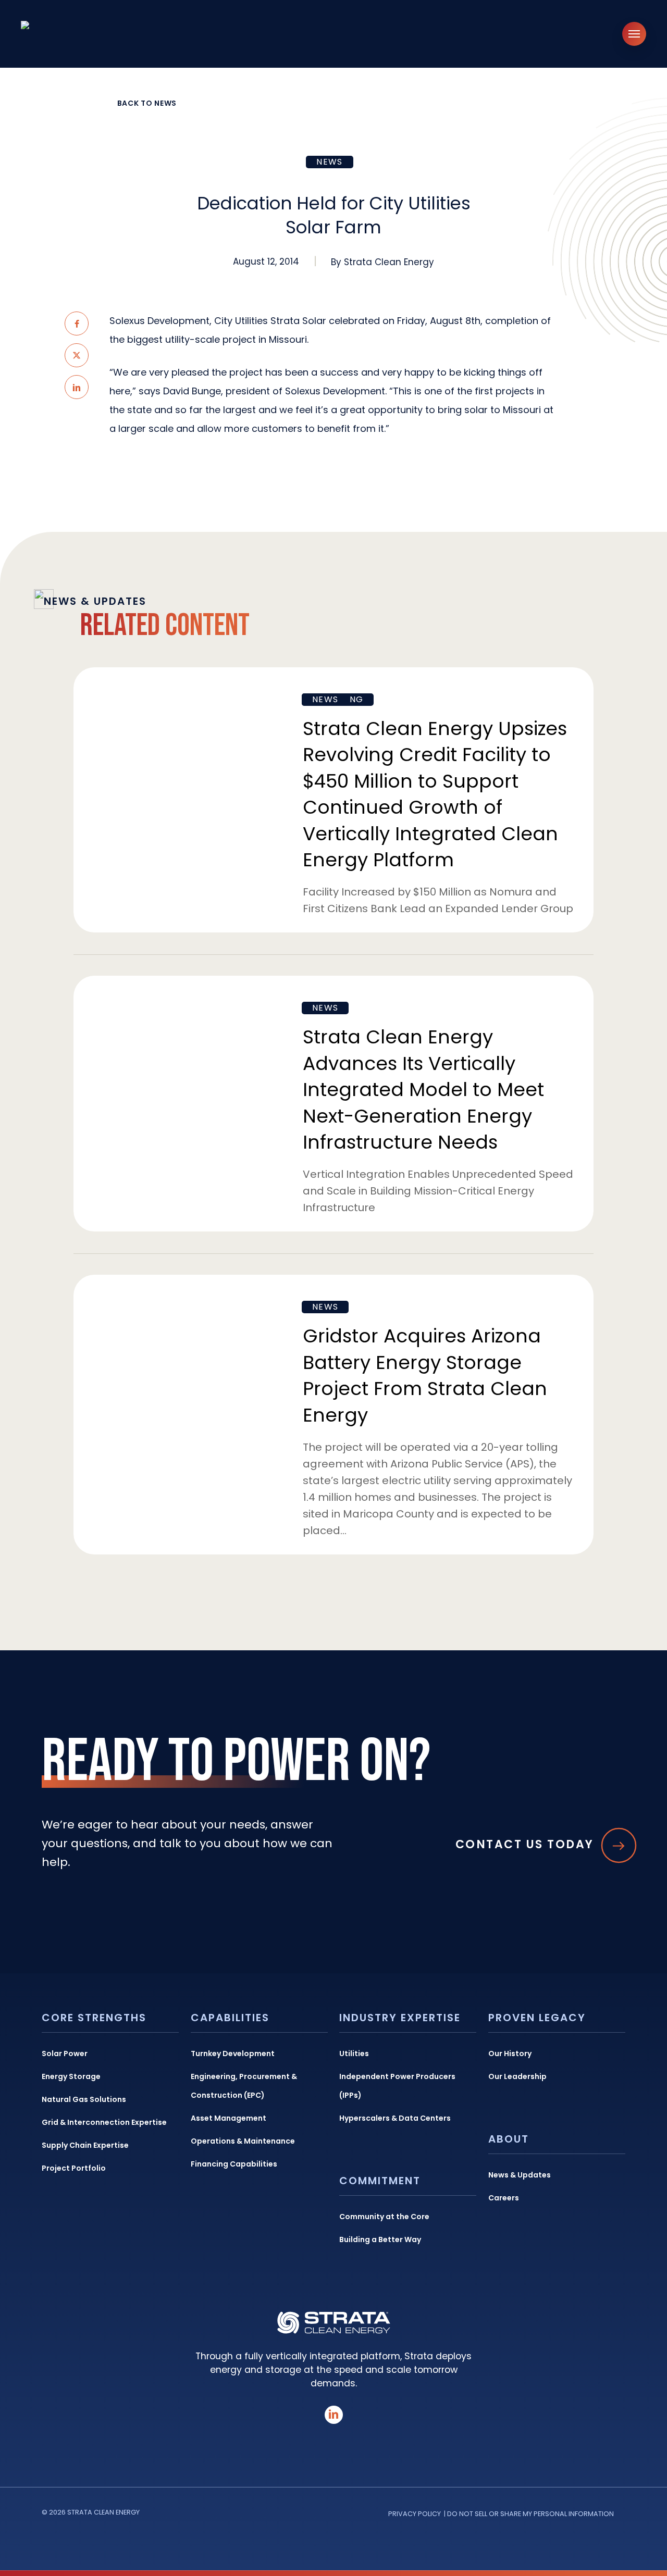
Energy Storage (71, 2076)
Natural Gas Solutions (84, 2099)
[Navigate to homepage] (78, 34)
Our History (510, 2054)
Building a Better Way (380, 2239)
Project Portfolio (74, 2168)
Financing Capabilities (234, 2164)
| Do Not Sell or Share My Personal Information (529, 2514)
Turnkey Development (233, 2054)
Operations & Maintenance (243, 2141)
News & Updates (520, 2175)
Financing (338, 699)
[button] (634, 34)
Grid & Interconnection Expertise (104, 2122)
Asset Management (228, 2118)
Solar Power (65, 2054)
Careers (504, 2198)
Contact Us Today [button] (525, 1845)
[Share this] (77, 323)
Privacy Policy (415, 2514)
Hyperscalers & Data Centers (395, 2118)
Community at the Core (384, 2217)
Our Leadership (517, 2076)
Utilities (354, 2054)
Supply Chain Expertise (85, 2145)
